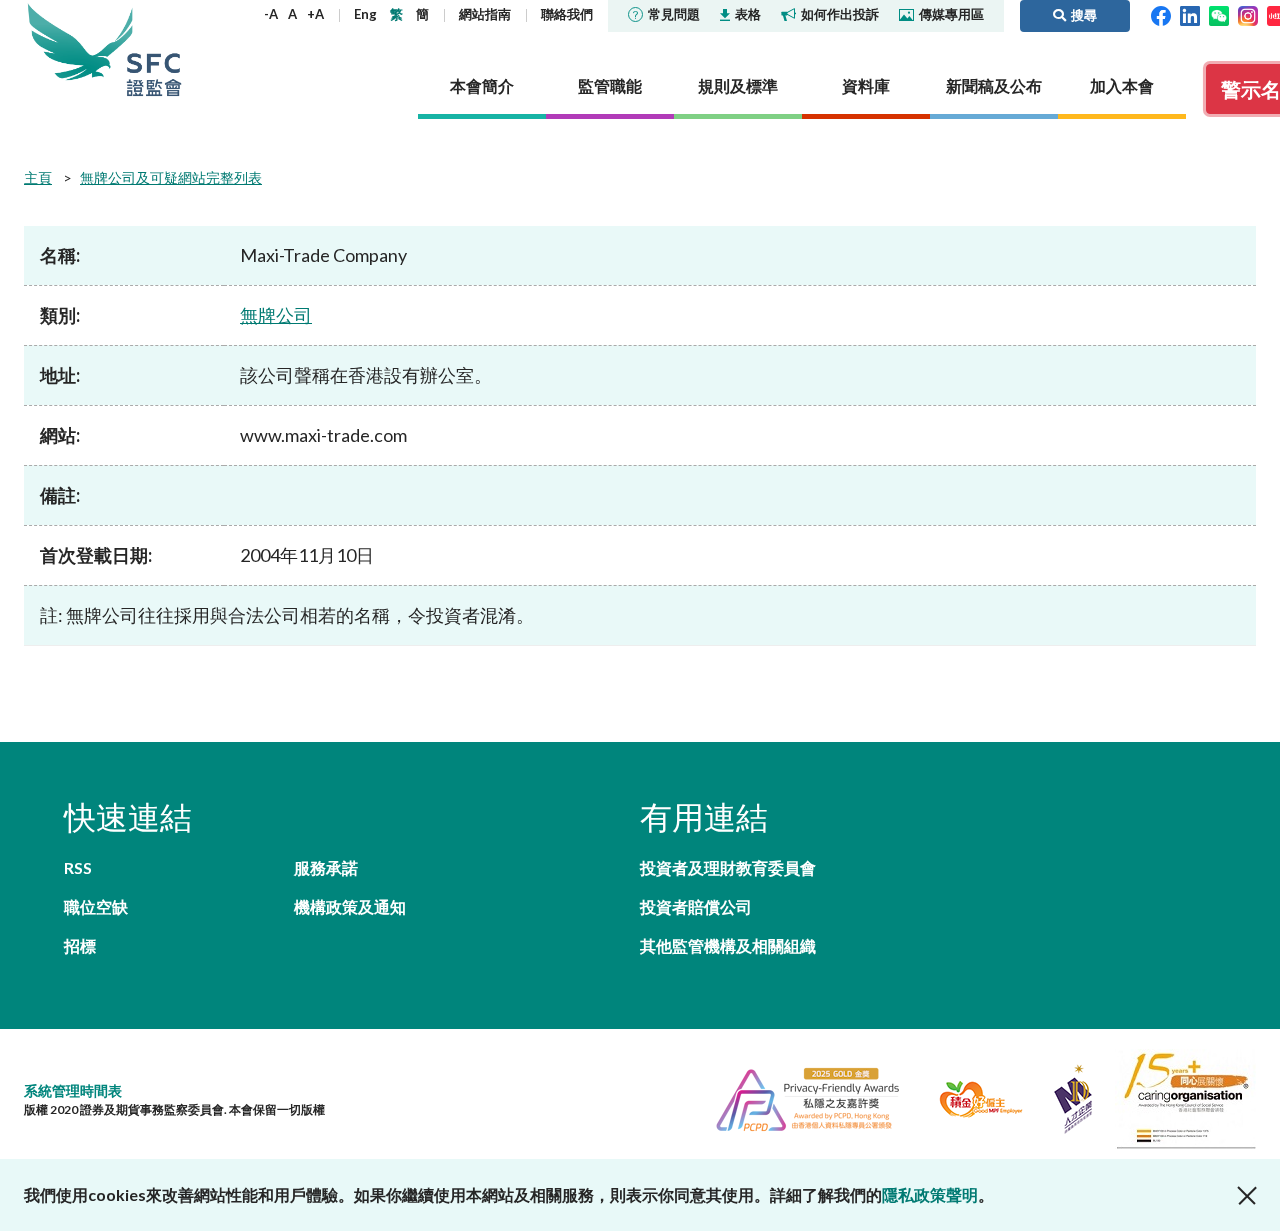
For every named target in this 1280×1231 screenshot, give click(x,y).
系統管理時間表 (73, 1090)
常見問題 (674, 14)
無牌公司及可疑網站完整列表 (171, 177)
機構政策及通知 (350, 906)
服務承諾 (326, 867)
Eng (365, 14)
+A (315, 14)
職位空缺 (96, 906)
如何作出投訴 (840, 14)
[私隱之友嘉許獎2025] (799, 1096)
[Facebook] (1161, 14)
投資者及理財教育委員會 (728, 867)
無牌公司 (276, 315)
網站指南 (485, 14)
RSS (78, 867)
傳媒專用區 (951, 14)
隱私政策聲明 (930, 1194)
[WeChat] (1219, 14)
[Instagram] (1248, 14)
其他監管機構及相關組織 (728, 945)
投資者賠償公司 (696, 906)
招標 (80, 945)
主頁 (38, 177)
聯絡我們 (567, 14)
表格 (748, 14)
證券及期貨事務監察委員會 (154, 49)
